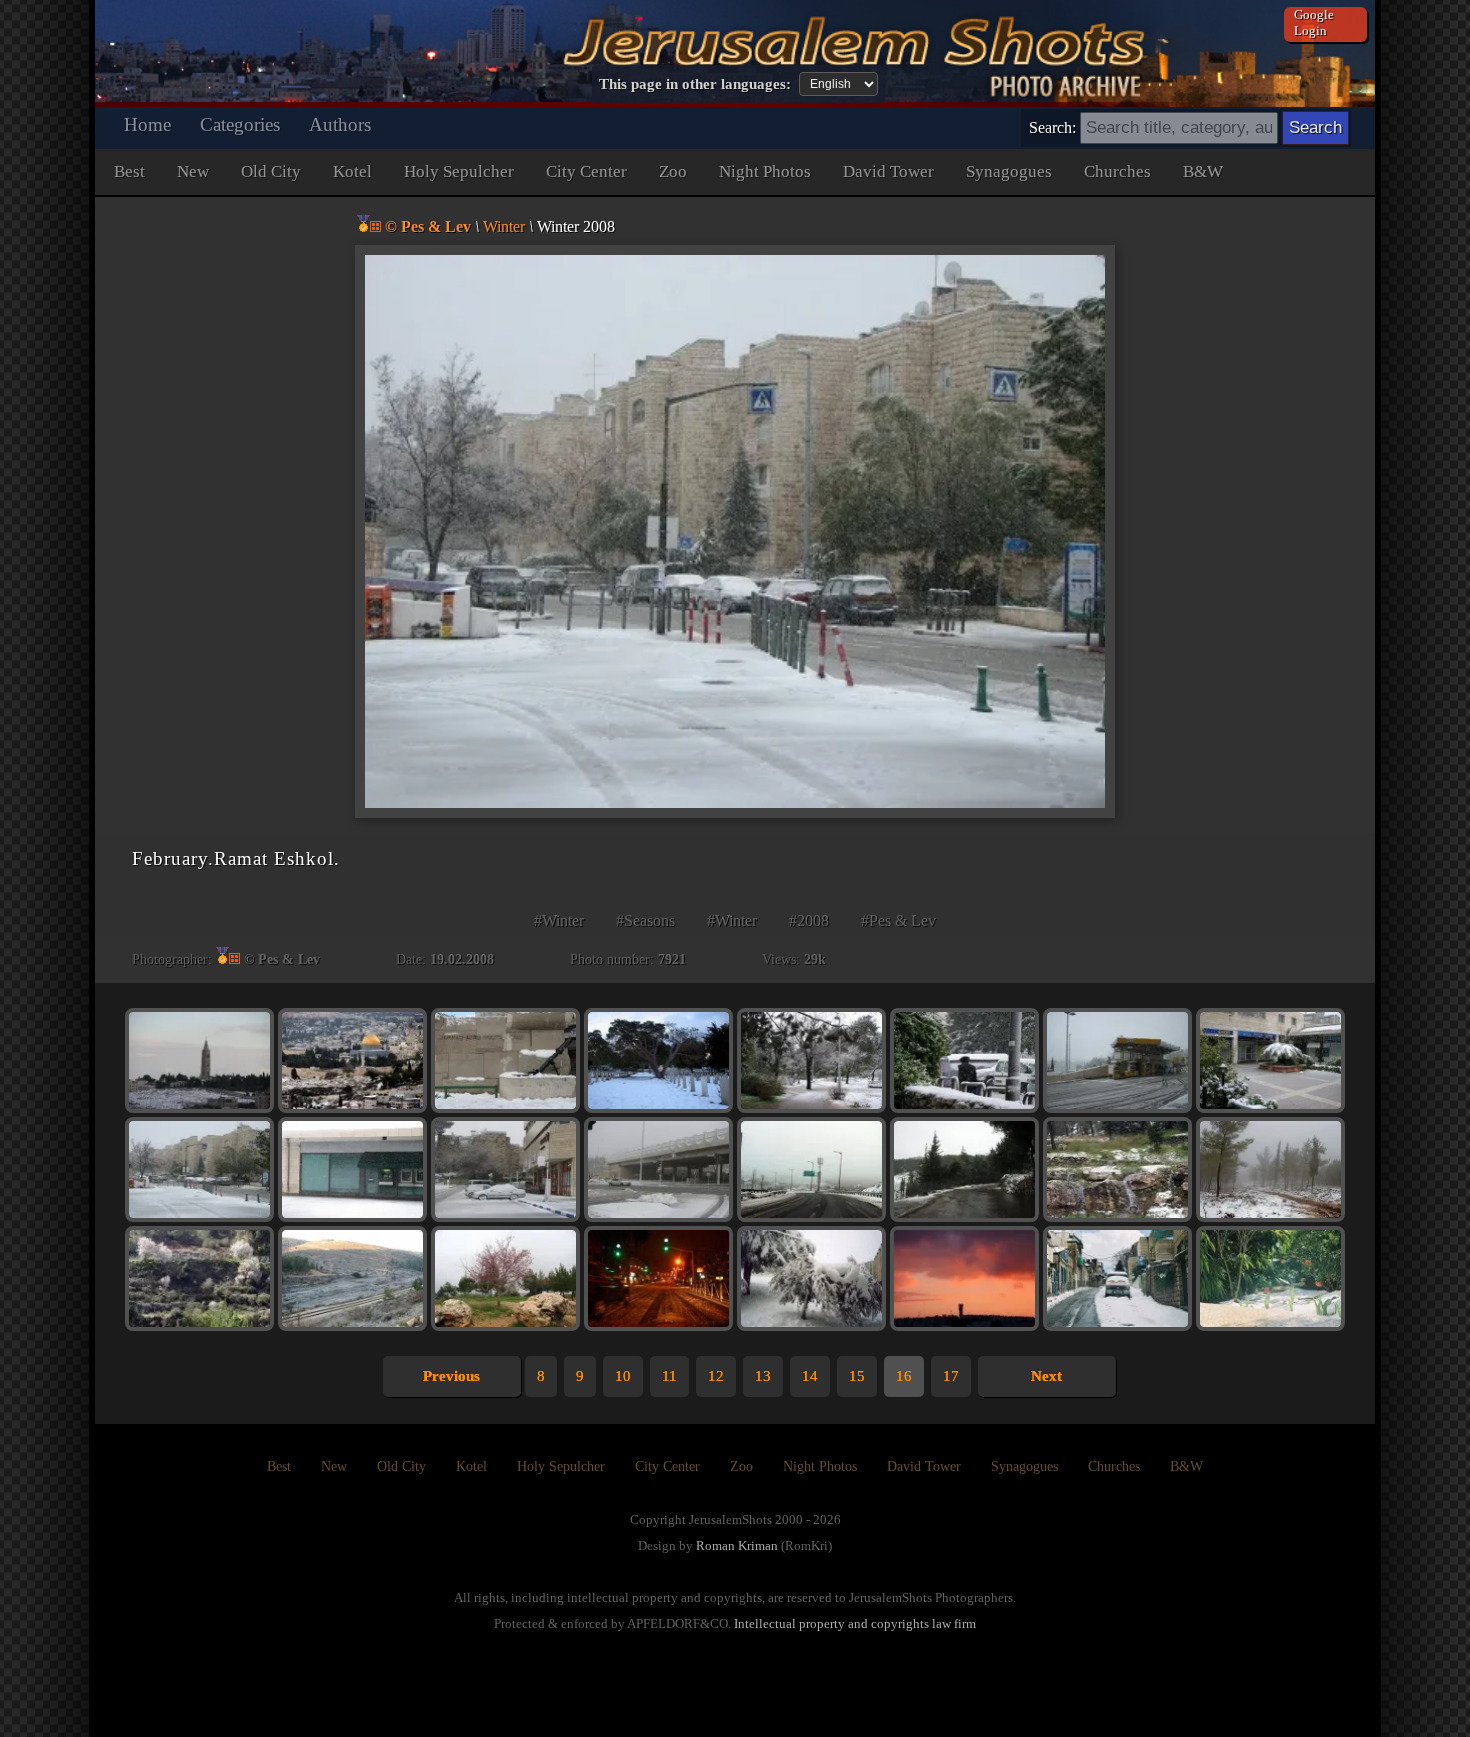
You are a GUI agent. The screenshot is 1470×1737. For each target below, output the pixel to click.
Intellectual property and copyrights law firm (855, 1623)
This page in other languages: (695, 84)
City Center (586, 171)
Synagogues (1009, 171)
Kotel (352, 171)
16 (904, 1376)
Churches (1117, 171)
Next (1046, 1376)
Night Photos (765, 171)
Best (129, 171)
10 (623, 1376)
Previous (451, 1376)
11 (669, 1376)
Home (147, 124)
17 (951, 1376)
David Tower (888, 171)
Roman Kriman (737, 1545)
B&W (1203, 171)
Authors (340, 124)
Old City (271, 171)
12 (716, 1376)
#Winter (559, 920)
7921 (672, 959)
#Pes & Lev (898, 920)
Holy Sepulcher (459, 171)
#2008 (809, 920)
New (193, 171)
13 (763, 1376)
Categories (240, 124)
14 (810, 1376)
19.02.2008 (462, 959)
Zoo (673, 171)
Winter (504, 226)
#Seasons (645, 920)
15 (857, 1376)
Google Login (1314, 22)
